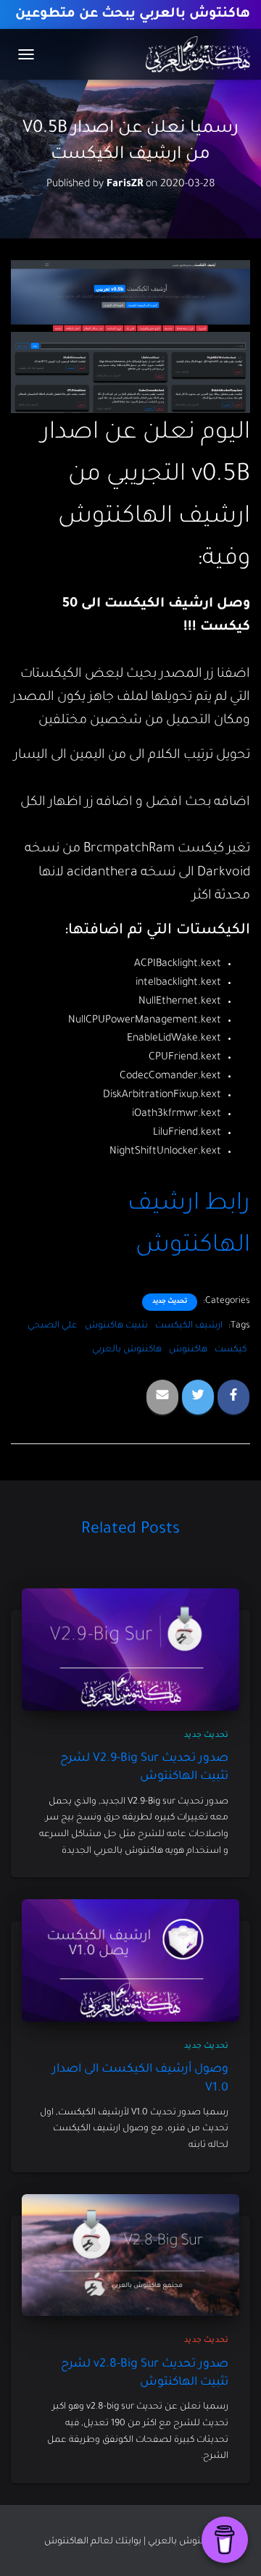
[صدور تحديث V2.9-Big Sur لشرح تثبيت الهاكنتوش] (130, 1651)
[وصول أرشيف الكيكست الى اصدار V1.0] (130, 1962)
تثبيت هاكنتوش (116, 1326)
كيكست (231, 1350)
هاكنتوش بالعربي (127, 1350)
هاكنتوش (188, 1350)
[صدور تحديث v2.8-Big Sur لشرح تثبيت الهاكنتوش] (130, 2256)
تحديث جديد (170, 1302)
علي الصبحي (53, 1326)
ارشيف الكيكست (189, 1326)
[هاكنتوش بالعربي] (192, 54)
